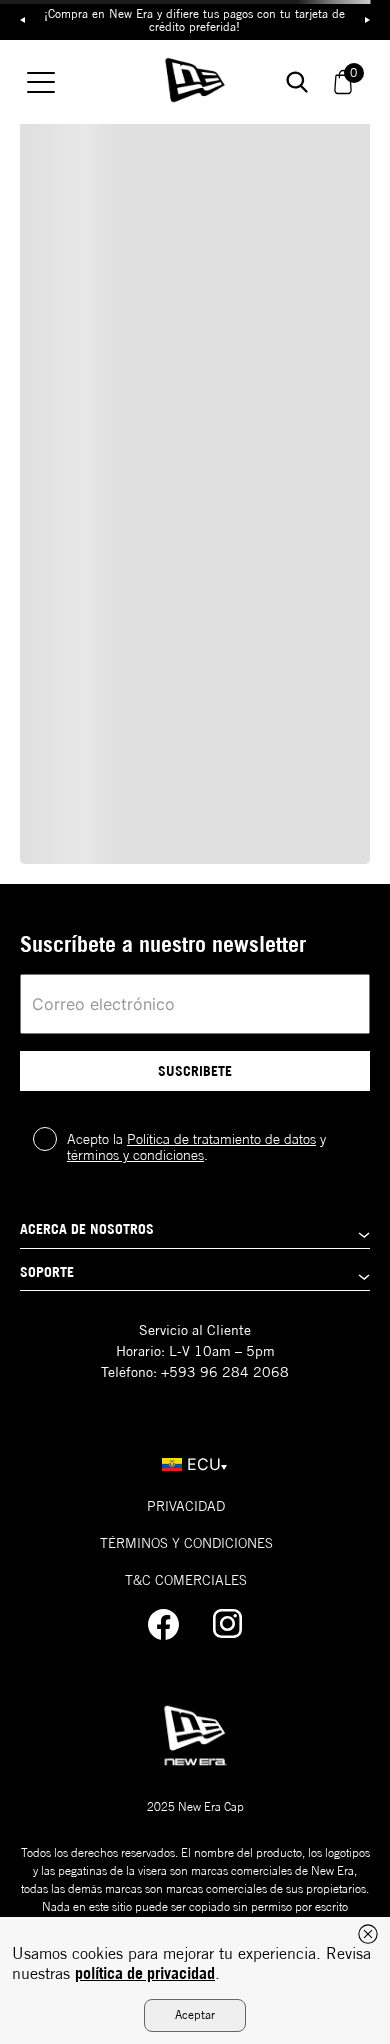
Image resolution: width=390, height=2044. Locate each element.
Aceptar (195, 2014)
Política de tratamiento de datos (221, 1139)
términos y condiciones (135, 1155)
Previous (23, 20)
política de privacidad (145, 1973)
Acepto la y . (196, 1147)
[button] (195, 1234)
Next (367, 20)
